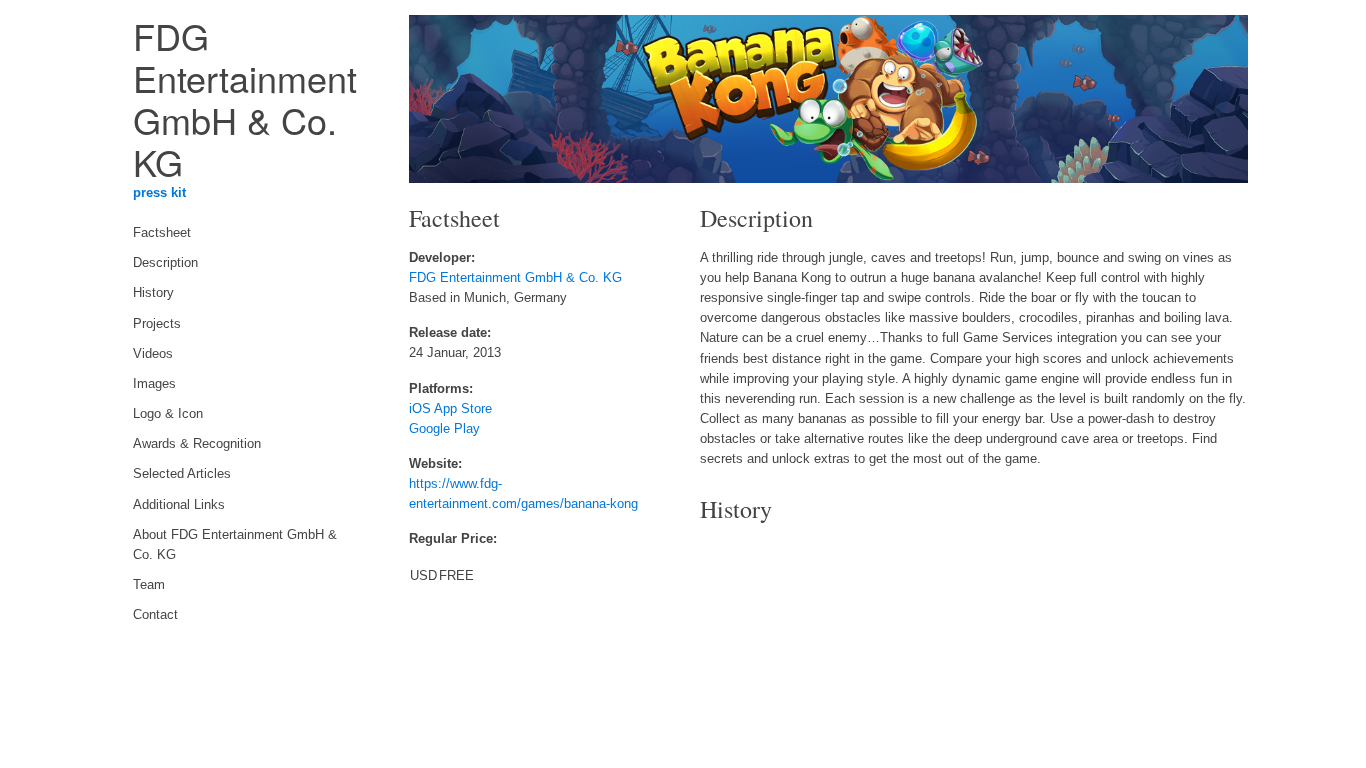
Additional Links (179, 505)
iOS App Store (450, 409)
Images (154, 384)
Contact (155, 615)
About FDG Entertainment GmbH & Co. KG (235, 545)
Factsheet (162, 233)
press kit (159, 193)
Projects (157, 324)
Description (165, 263)
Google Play (444, 429)
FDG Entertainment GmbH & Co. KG (515, 278)
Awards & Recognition (197, 444)
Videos (153, 354)
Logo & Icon (168, 414)
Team (149, 585)
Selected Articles (182, 474)
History (153, 293)
